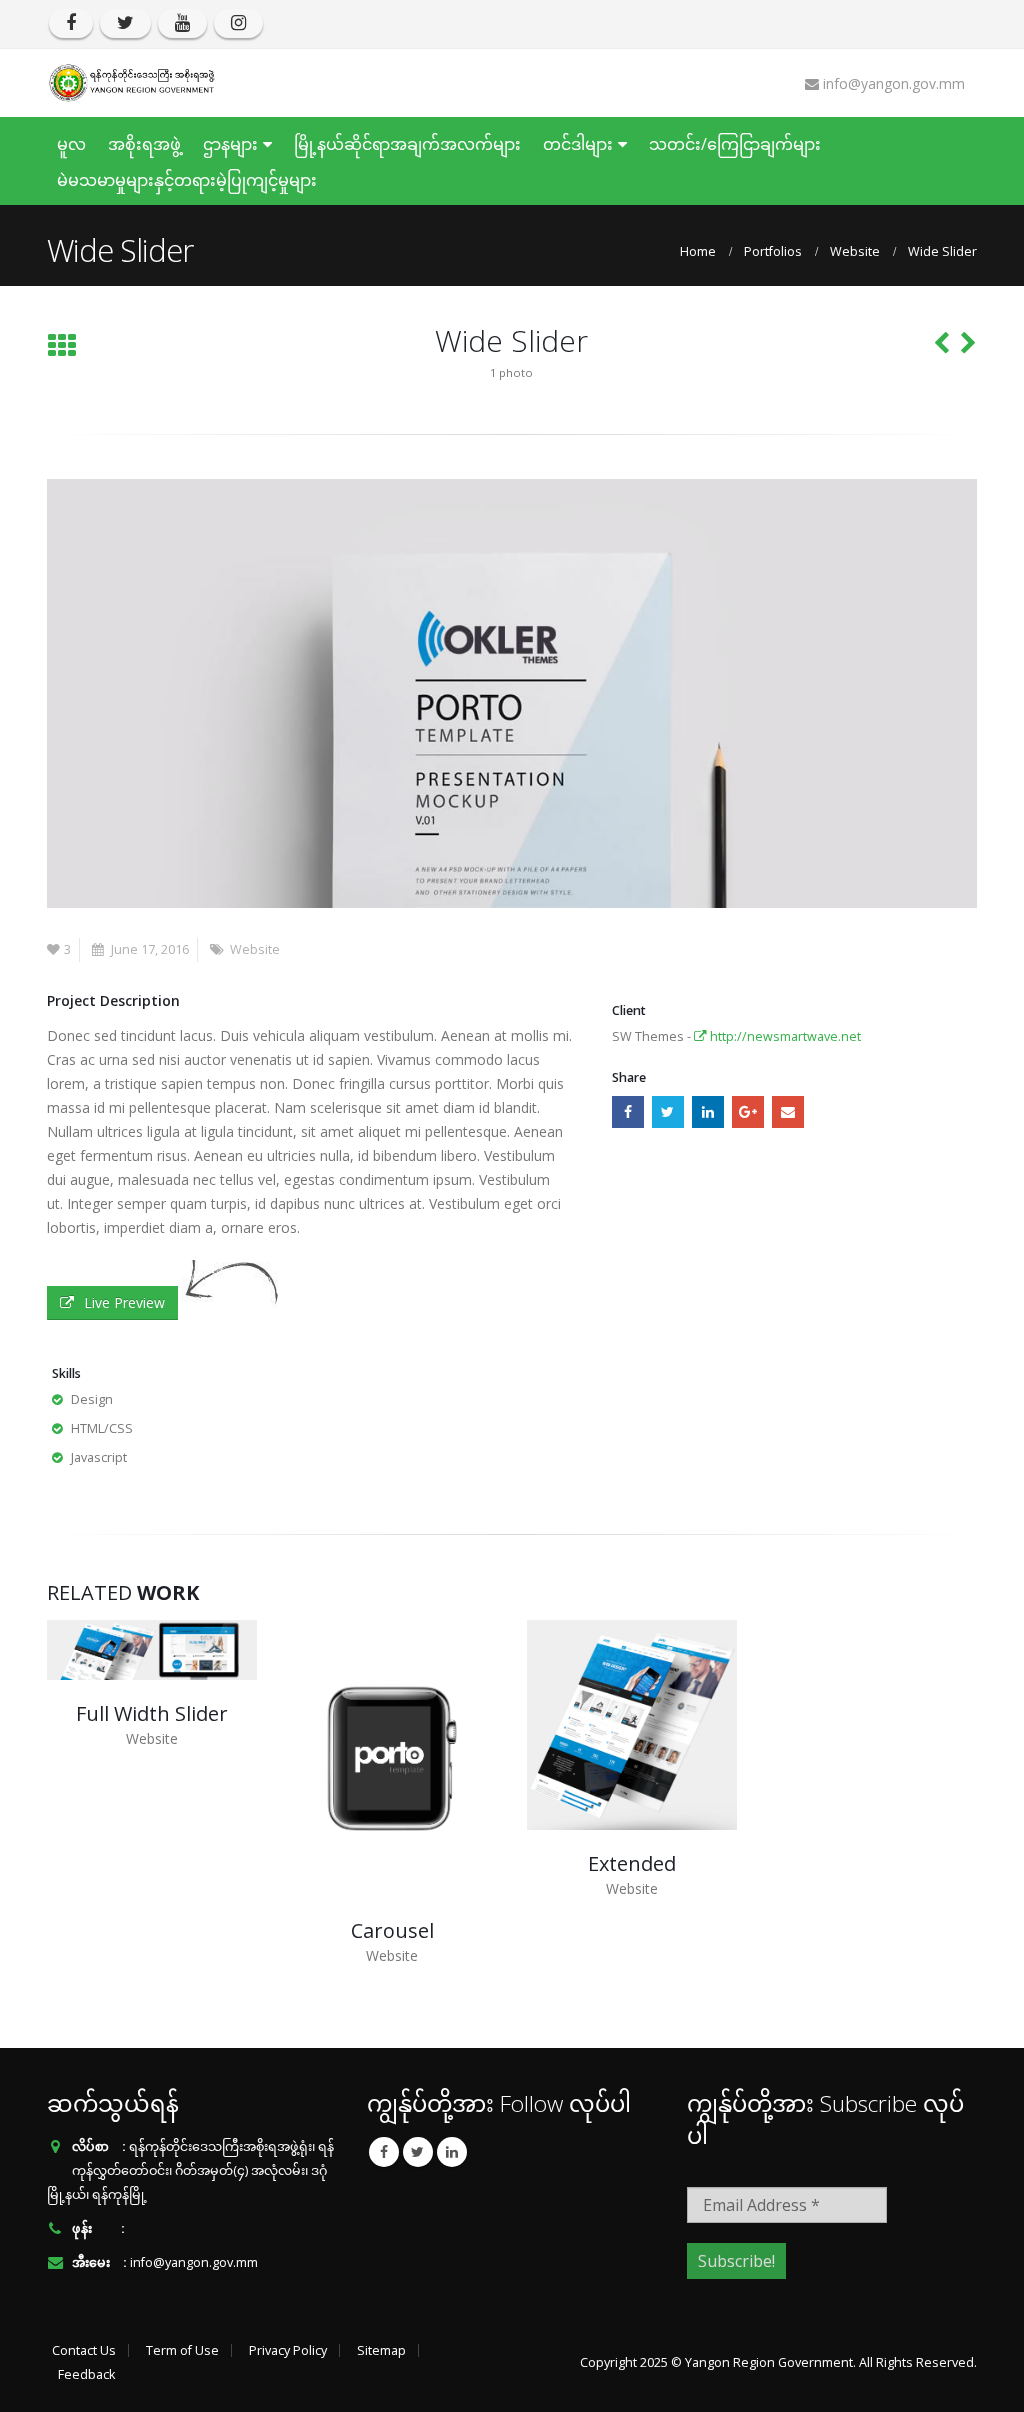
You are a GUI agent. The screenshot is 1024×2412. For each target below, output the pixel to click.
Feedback (86, 2374)
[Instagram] (238, 23)
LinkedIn (708, 1112)
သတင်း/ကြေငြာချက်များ (735, 144)
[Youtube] (182, 23)
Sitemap (381, 2350)
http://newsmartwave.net (784, 1036)
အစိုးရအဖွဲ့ (144, 144)
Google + (748, 1112)
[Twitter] (125, 23)
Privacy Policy (288, 2350)
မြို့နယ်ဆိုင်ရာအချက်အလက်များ (407, 144)
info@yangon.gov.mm (194, 2262)
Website (255, 949)
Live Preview (124, 1302)
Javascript (99, 1457)
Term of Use (182, 2350)
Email (788, 1112)
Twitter (668, 1112)
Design (92, 1399)
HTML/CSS (102, 1428)
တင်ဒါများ (578, 144)
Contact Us (84, 2350)
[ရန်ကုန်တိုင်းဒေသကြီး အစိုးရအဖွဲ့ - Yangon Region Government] (132, 83)
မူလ (71, 144)
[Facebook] (71, 23)
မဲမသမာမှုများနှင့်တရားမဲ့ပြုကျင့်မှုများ (187, 180)
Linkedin (452, 2152)
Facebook (628, 1112)
